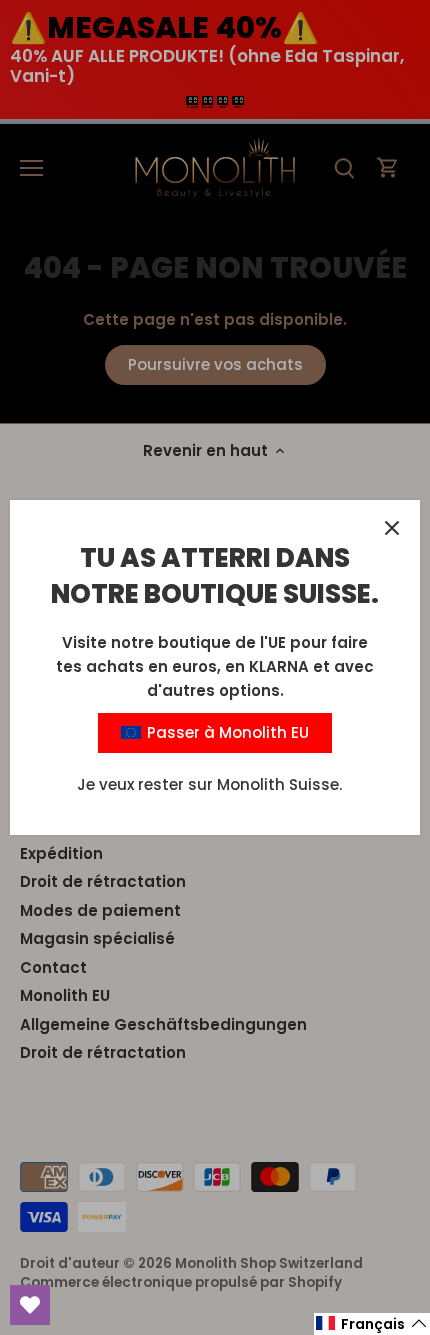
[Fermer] (392, 528)
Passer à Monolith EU (226, 732)
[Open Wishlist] (30, 1305)
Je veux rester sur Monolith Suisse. (209, 784)
